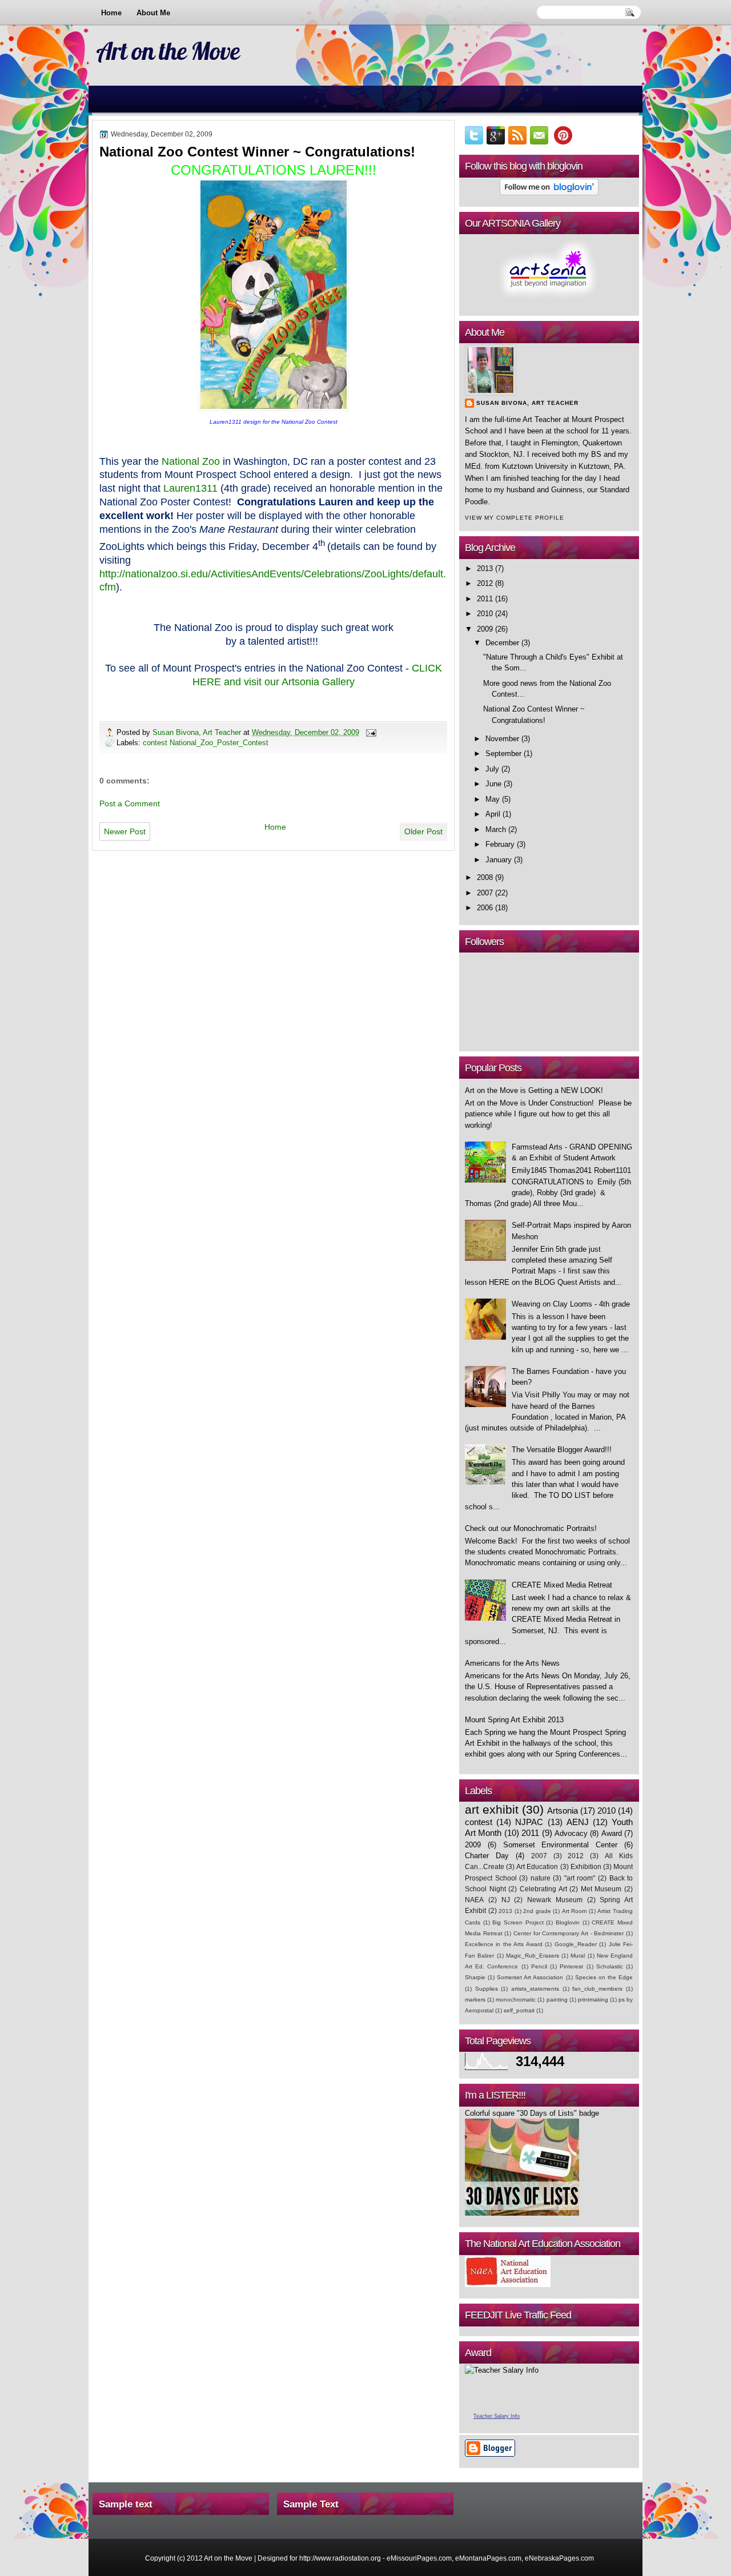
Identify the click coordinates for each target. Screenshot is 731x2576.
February (500, 844)
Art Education (537, 1867)
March (496, 829)
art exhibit (492, 1809)
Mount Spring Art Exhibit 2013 (514, 1720)
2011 (485, 599)
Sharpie (475, 1977)
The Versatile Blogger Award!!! (562, 1450)
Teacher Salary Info (497, 2416)
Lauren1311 (190, 488)
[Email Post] (371, 732)
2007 (485, 893)
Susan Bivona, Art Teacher (198, 732)
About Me (153, 13)
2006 (485, 908)
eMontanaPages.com (488, 2558)
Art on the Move (168, 51)
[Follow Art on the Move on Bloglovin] (549, 193)
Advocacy (571, 1833)
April (493, 814)
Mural (578, 1956)
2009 (485, 629)
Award (612, 1833)
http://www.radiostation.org (340, 2558)
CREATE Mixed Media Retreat (562, 1585)
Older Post (423, 831)
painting (557, 2000)
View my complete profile (515, 518)
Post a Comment (130, 803)
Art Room (575, 1911)
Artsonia (563, 1811)
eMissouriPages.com (419, 2558)
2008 (485, 877)
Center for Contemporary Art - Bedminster (569, 1933)
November (502, 739)
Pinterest (571, 1966)
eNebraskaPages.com (559, 2558)
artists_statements (535, 1989)
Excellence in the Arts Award (504, 1944)
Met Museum (601, 1889)
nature (541, 1878)
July (492, 769)
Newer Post (125, 831)
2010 (485, 614)
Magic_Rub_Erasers (533, 1956)
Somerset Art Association (530, 1977)
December (502, 643)
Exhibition (586, 1867)
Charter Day (487, 1856)
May (493, 799)
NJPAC (529, 1822)
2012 (485, 583)
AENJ (578, 1822)
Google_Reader (576, 1944)
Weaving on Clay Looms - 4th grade (571, 1304)
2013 (485, 568)
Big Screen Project (518, 1922)
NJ (506, 1900)
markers (475, 2000)
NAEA (474, 1900)
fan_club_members (597, 1989)
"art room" (580, 1878)
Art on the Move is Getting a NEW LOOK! (534, 1090)
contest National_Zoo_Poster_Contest (206, 743)
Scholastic (610, 1966)
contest (479, 1822)
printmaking (593, 2000)
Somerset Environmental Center (561, 1845)
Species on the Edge (604, 1977)
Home (111, 13)
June (493, 784)
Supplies (487, 1989)
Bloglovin (568, 1922)
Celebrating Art (543, 1889)
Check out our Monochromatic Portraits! (531, 1528)
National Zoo (191, 461)
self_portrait (519, 2010)
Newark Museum (555, 1900)
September (503, 753)
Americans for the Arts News (512, 1663)
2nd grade (537, 1911)
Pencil (539, 1966)
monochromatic (516, 2000)
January (499, 860)
